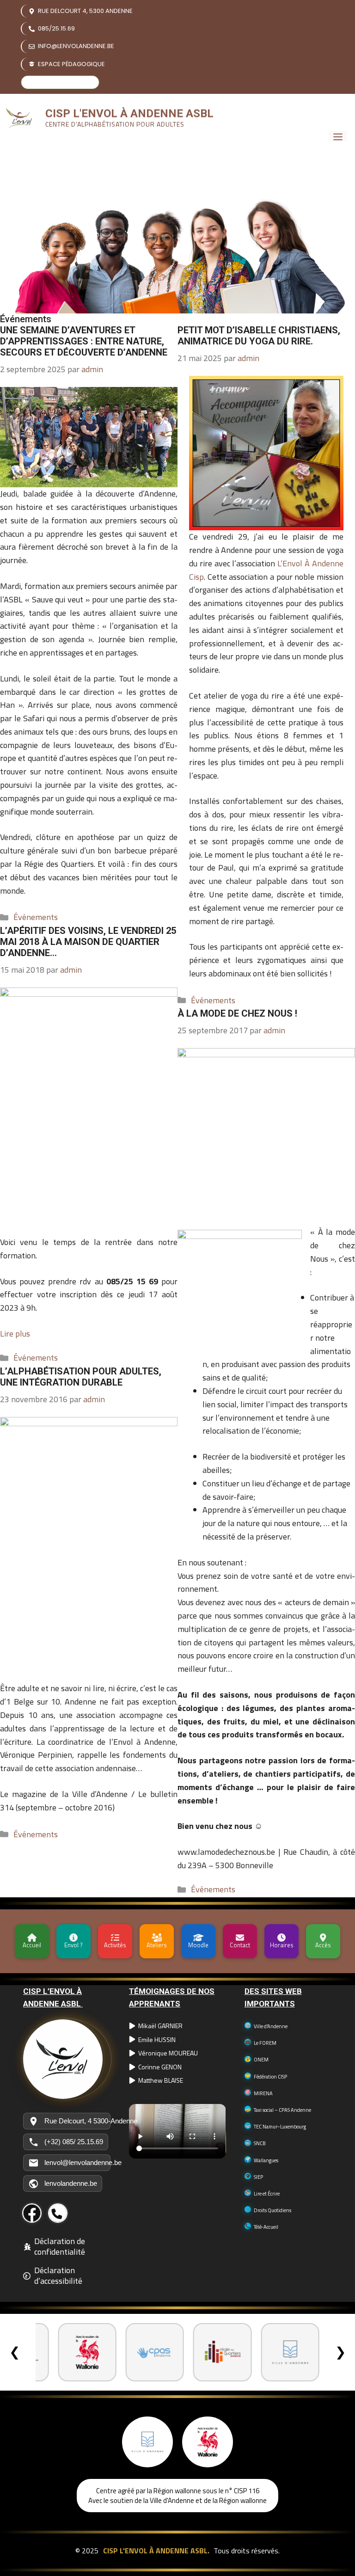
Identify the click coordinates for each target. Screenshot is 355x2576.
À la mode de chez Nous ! (237, 1013)
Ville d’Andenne (271, 2026)
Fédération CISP (270, 2077)
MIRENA (263, 2093)
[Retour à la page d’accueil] (67, 2059)
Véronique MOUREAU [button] (168, 2053)
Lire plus (15, 1334)
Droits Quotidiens (272, 2210)
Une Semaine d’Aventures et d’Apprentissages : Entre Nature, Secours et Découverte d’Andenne (84, 341)
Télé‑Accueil (266, 2227)
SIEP (258, 2177)
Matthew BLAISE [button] (161, 2080)
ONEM (261, 2060)
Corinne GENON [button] (160, 2067)
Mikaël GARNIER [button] (160, 2026)
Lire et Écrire (267, 2194)
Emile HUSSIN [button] (157, 2040)
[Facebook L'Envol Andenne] (32, 2213)
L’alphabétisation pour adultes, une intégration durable (81, 1377)
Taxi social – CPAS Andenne (282, 2110)
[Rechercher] (90, 82)
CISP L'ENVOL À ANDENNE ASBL (129, 113)
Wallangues (266, 2160)
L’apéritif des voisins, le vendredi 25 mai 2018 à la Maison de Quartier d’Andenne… (88, 942)
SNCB (260, 2143)
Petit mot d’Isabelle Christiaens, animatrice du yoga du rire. (259, 336)
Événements (36, 917)
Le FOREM (265, 2043)
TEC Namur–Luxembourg (280, 2127)
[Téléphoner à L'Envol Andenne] (58, 2213)
